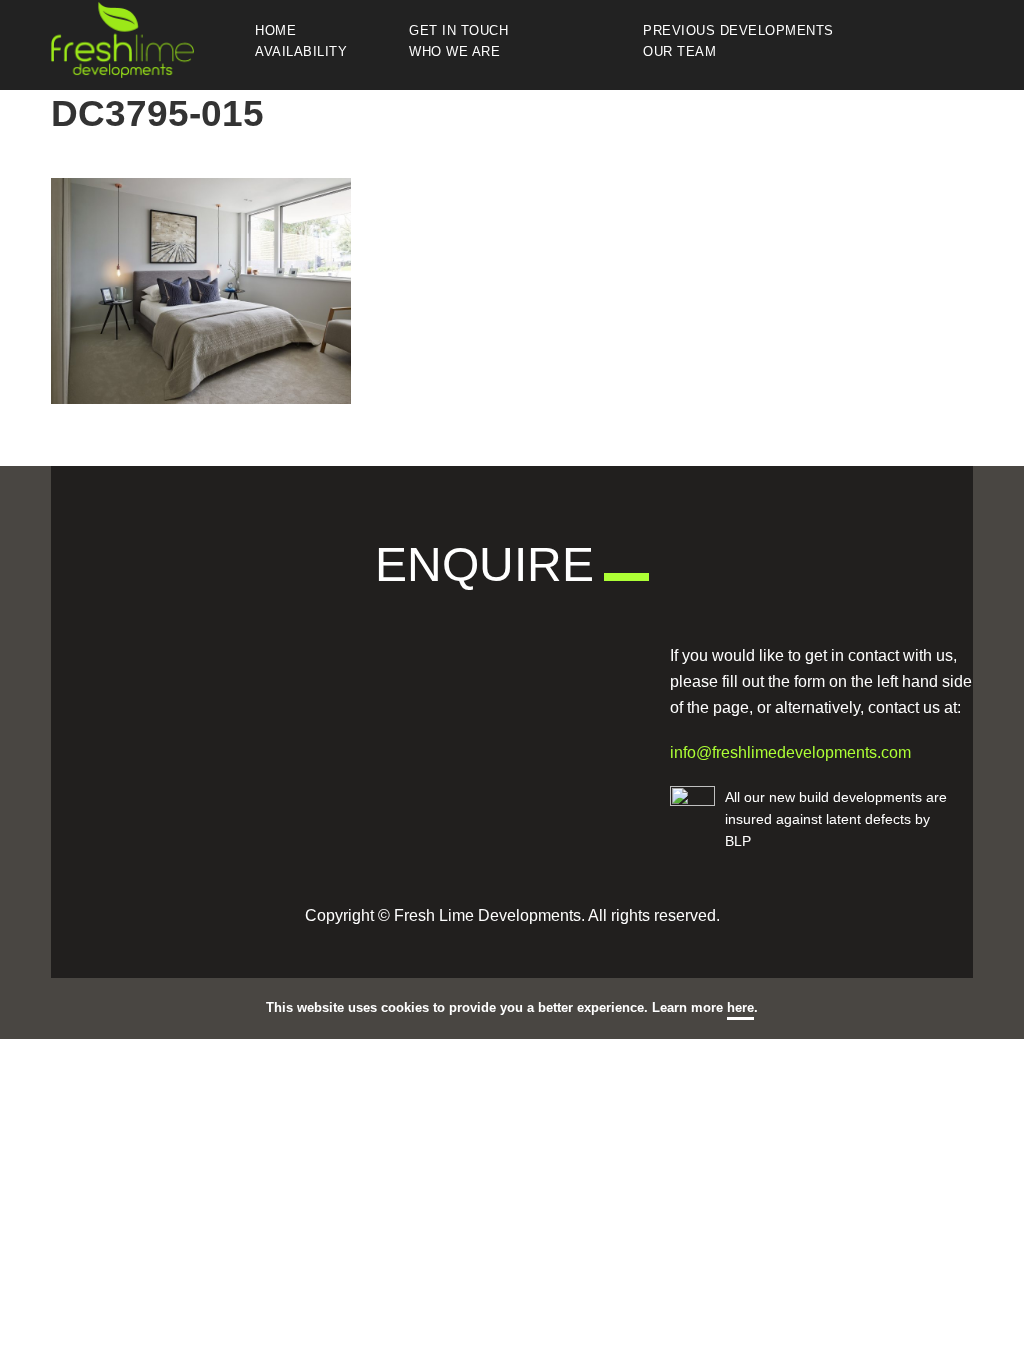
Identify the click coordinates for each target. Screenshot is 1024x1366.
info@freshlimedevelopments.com (790, 752)
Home (275, 31)
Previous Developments (738, 31)
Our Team (679, 52)
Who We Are (454, 52)
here (740, 1007)
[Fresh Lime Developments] (151, 40)
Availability (301, 52)
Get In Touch (458, 31)
